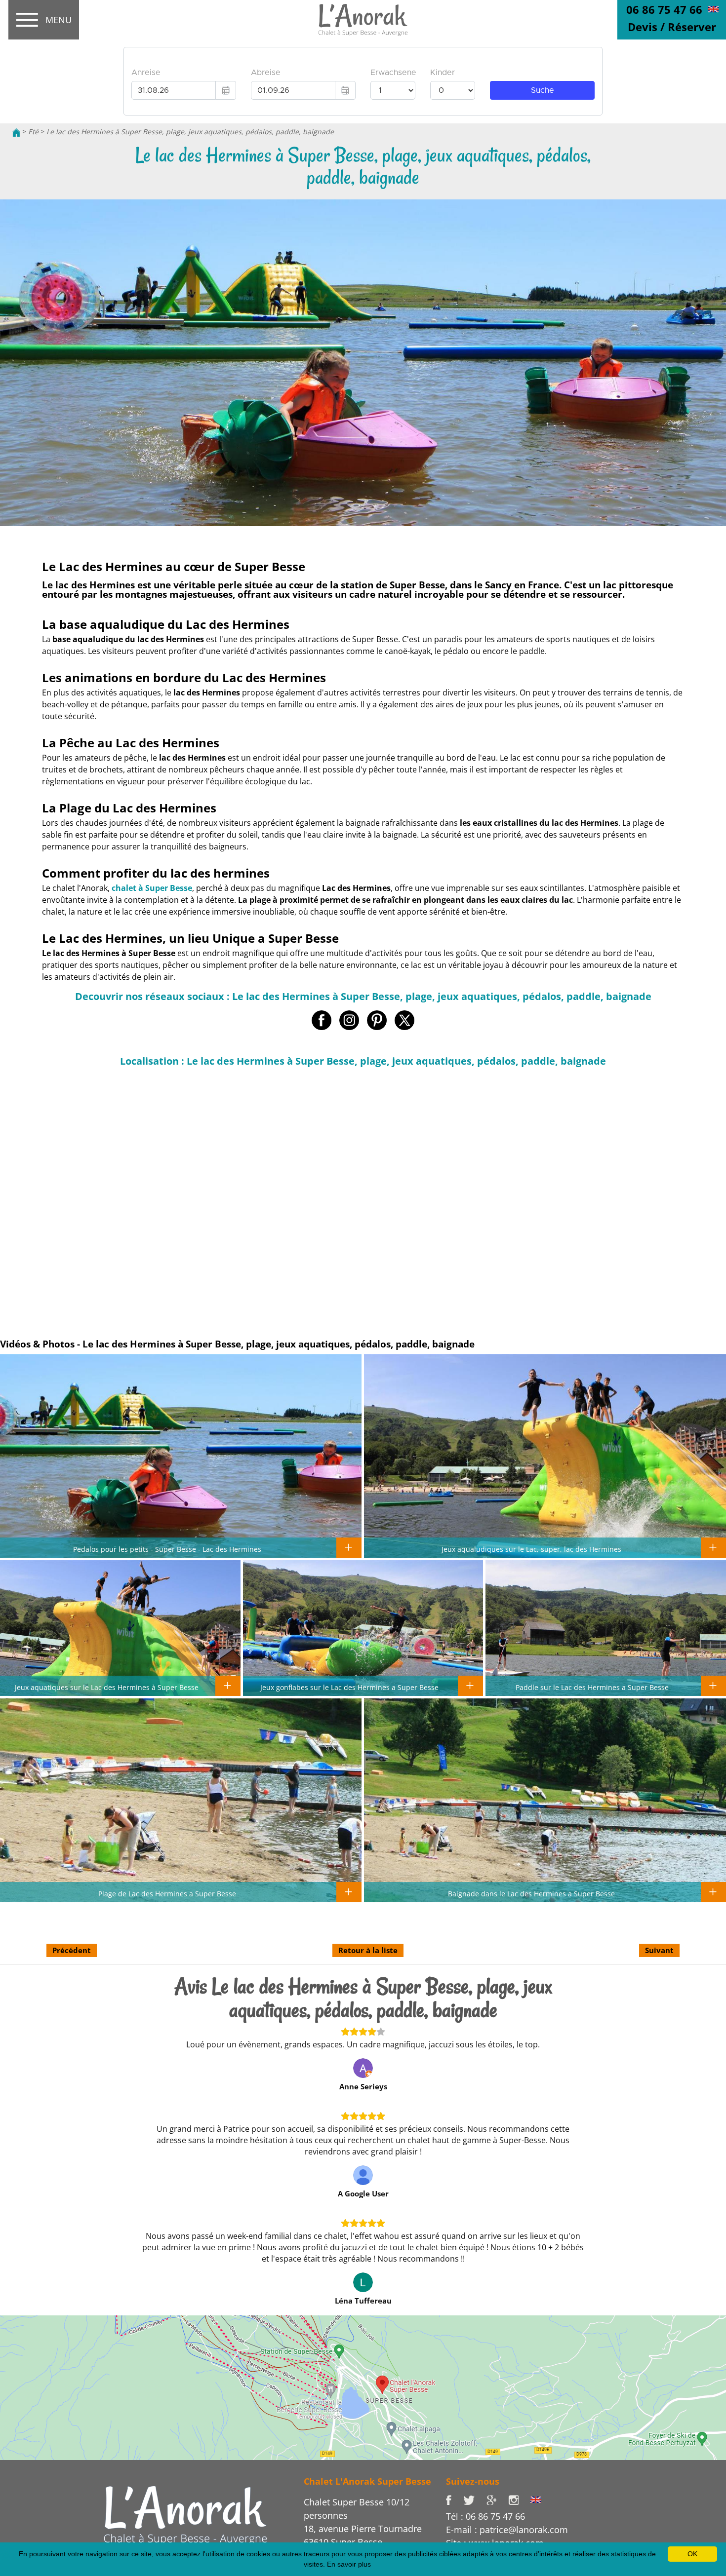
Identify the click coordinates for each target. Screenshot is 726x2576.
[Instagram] (519, 2499)
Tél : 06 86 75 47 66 (485, 2516)
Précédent (72, 1950)
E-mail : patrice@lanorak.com (507, 2530)
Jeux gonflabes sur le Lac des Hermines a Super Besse (349, 1687)
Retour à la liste (368, 1950)
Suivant (659, 1950)
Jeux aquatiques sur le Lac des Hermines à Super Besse (107, 1687)
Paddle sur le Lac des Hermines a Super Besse (592, 1687)
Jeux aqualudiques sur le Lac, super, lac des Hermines (531, 1549)
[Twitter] (475, 2499)
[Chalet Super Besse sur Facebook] (455, 2499)
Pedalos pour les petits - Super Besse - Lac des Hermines (167, 1549)
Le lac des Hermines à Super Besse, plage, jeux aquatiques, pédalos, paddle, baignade (190, 132)
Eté (33, 132)
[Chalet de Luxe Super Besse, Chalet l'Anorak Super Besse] (16, 132)
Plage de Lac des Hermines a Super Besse (167, 1893)
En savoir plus (349, 2564)
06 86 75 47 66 (664, 9)
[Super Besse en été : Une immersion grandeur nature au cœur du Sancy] (185, 2515)
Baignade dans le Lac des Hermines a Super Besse (531, 1893)
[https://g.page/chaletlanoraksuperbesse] (497, 2499)
